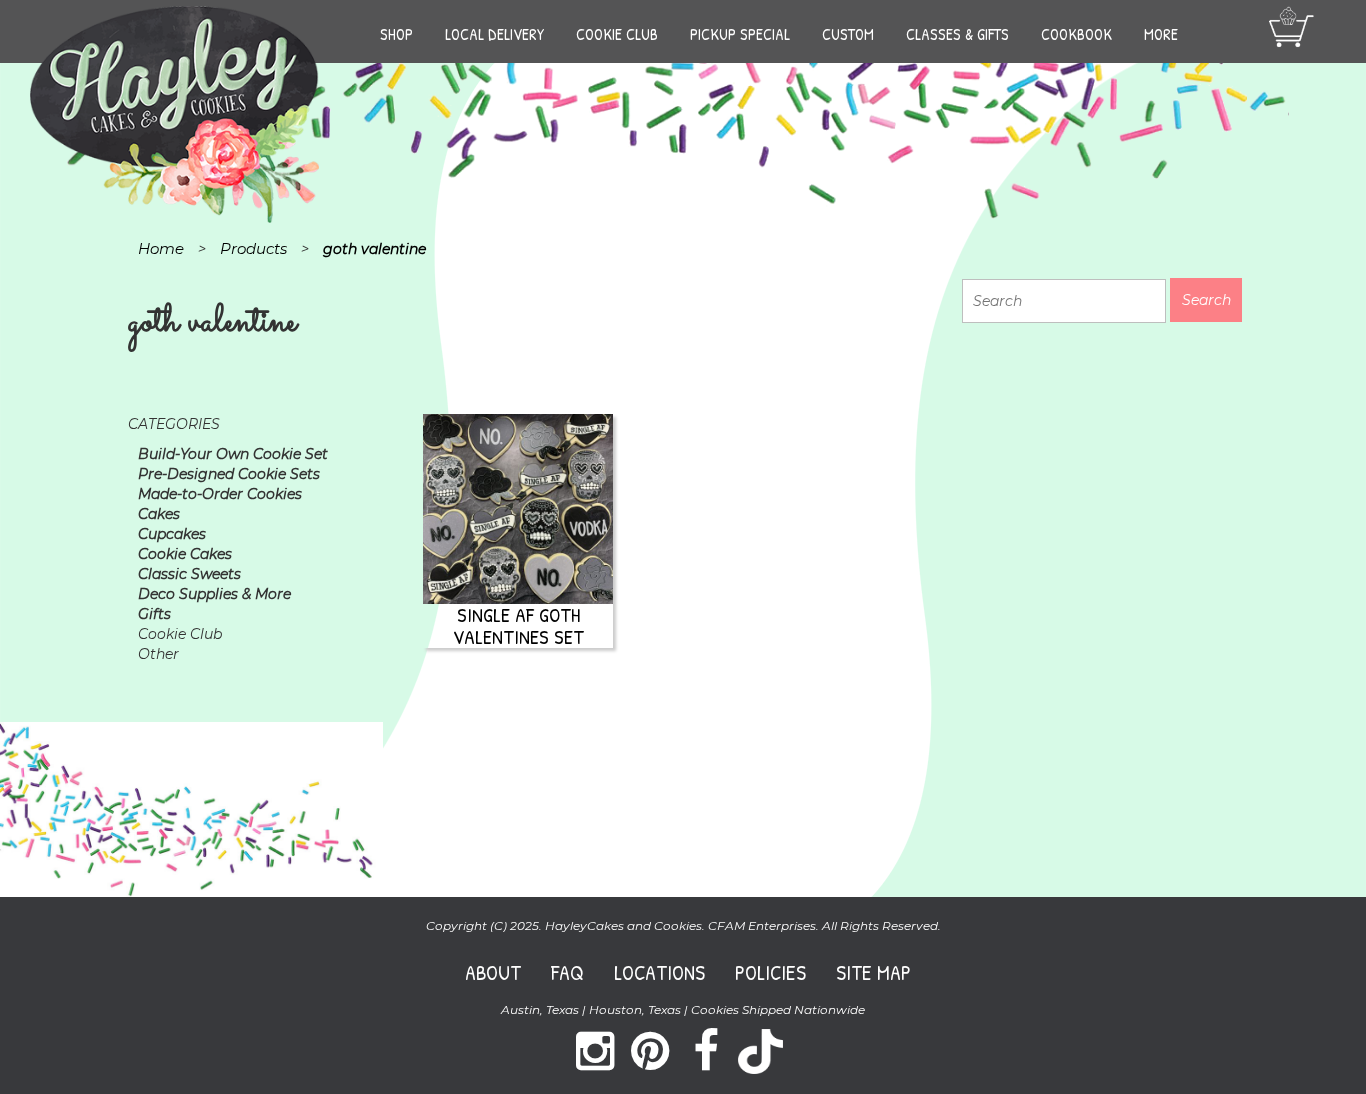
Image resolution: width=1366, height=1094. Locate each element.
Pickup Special (740, 34)
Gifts (154, 614)
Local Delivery (494, 34)
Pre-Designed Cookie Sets (229, 474)
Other (158, 654)
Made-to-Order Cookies (220, 494)
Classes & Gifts (957, 34)
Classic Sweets (189, 574)
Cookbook (1076, 34)
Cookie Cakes (185, 554)
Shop (396, 34)
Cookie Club (617, 34)
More (1161, 34)
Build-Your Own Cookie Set (233, 454)
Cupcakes (172, 534)
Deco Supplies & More (214, 594)
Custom (848, 34)
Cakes (159, 514)
